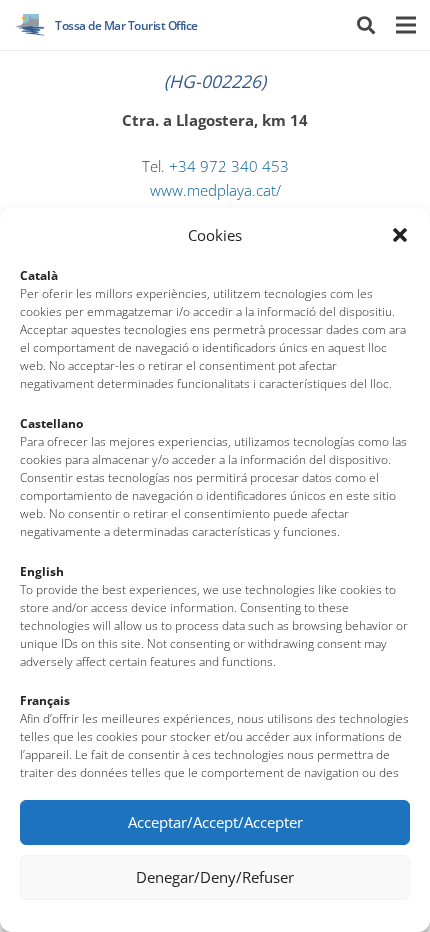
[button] (400, 235)
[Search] (366, 25)
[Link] (30, 25)
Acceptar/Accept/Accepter (215, 822)
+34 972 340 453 (229, 166)
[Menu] (405, 25)
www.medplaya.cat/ (215, 190)
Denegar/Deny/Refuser (215, 877)
